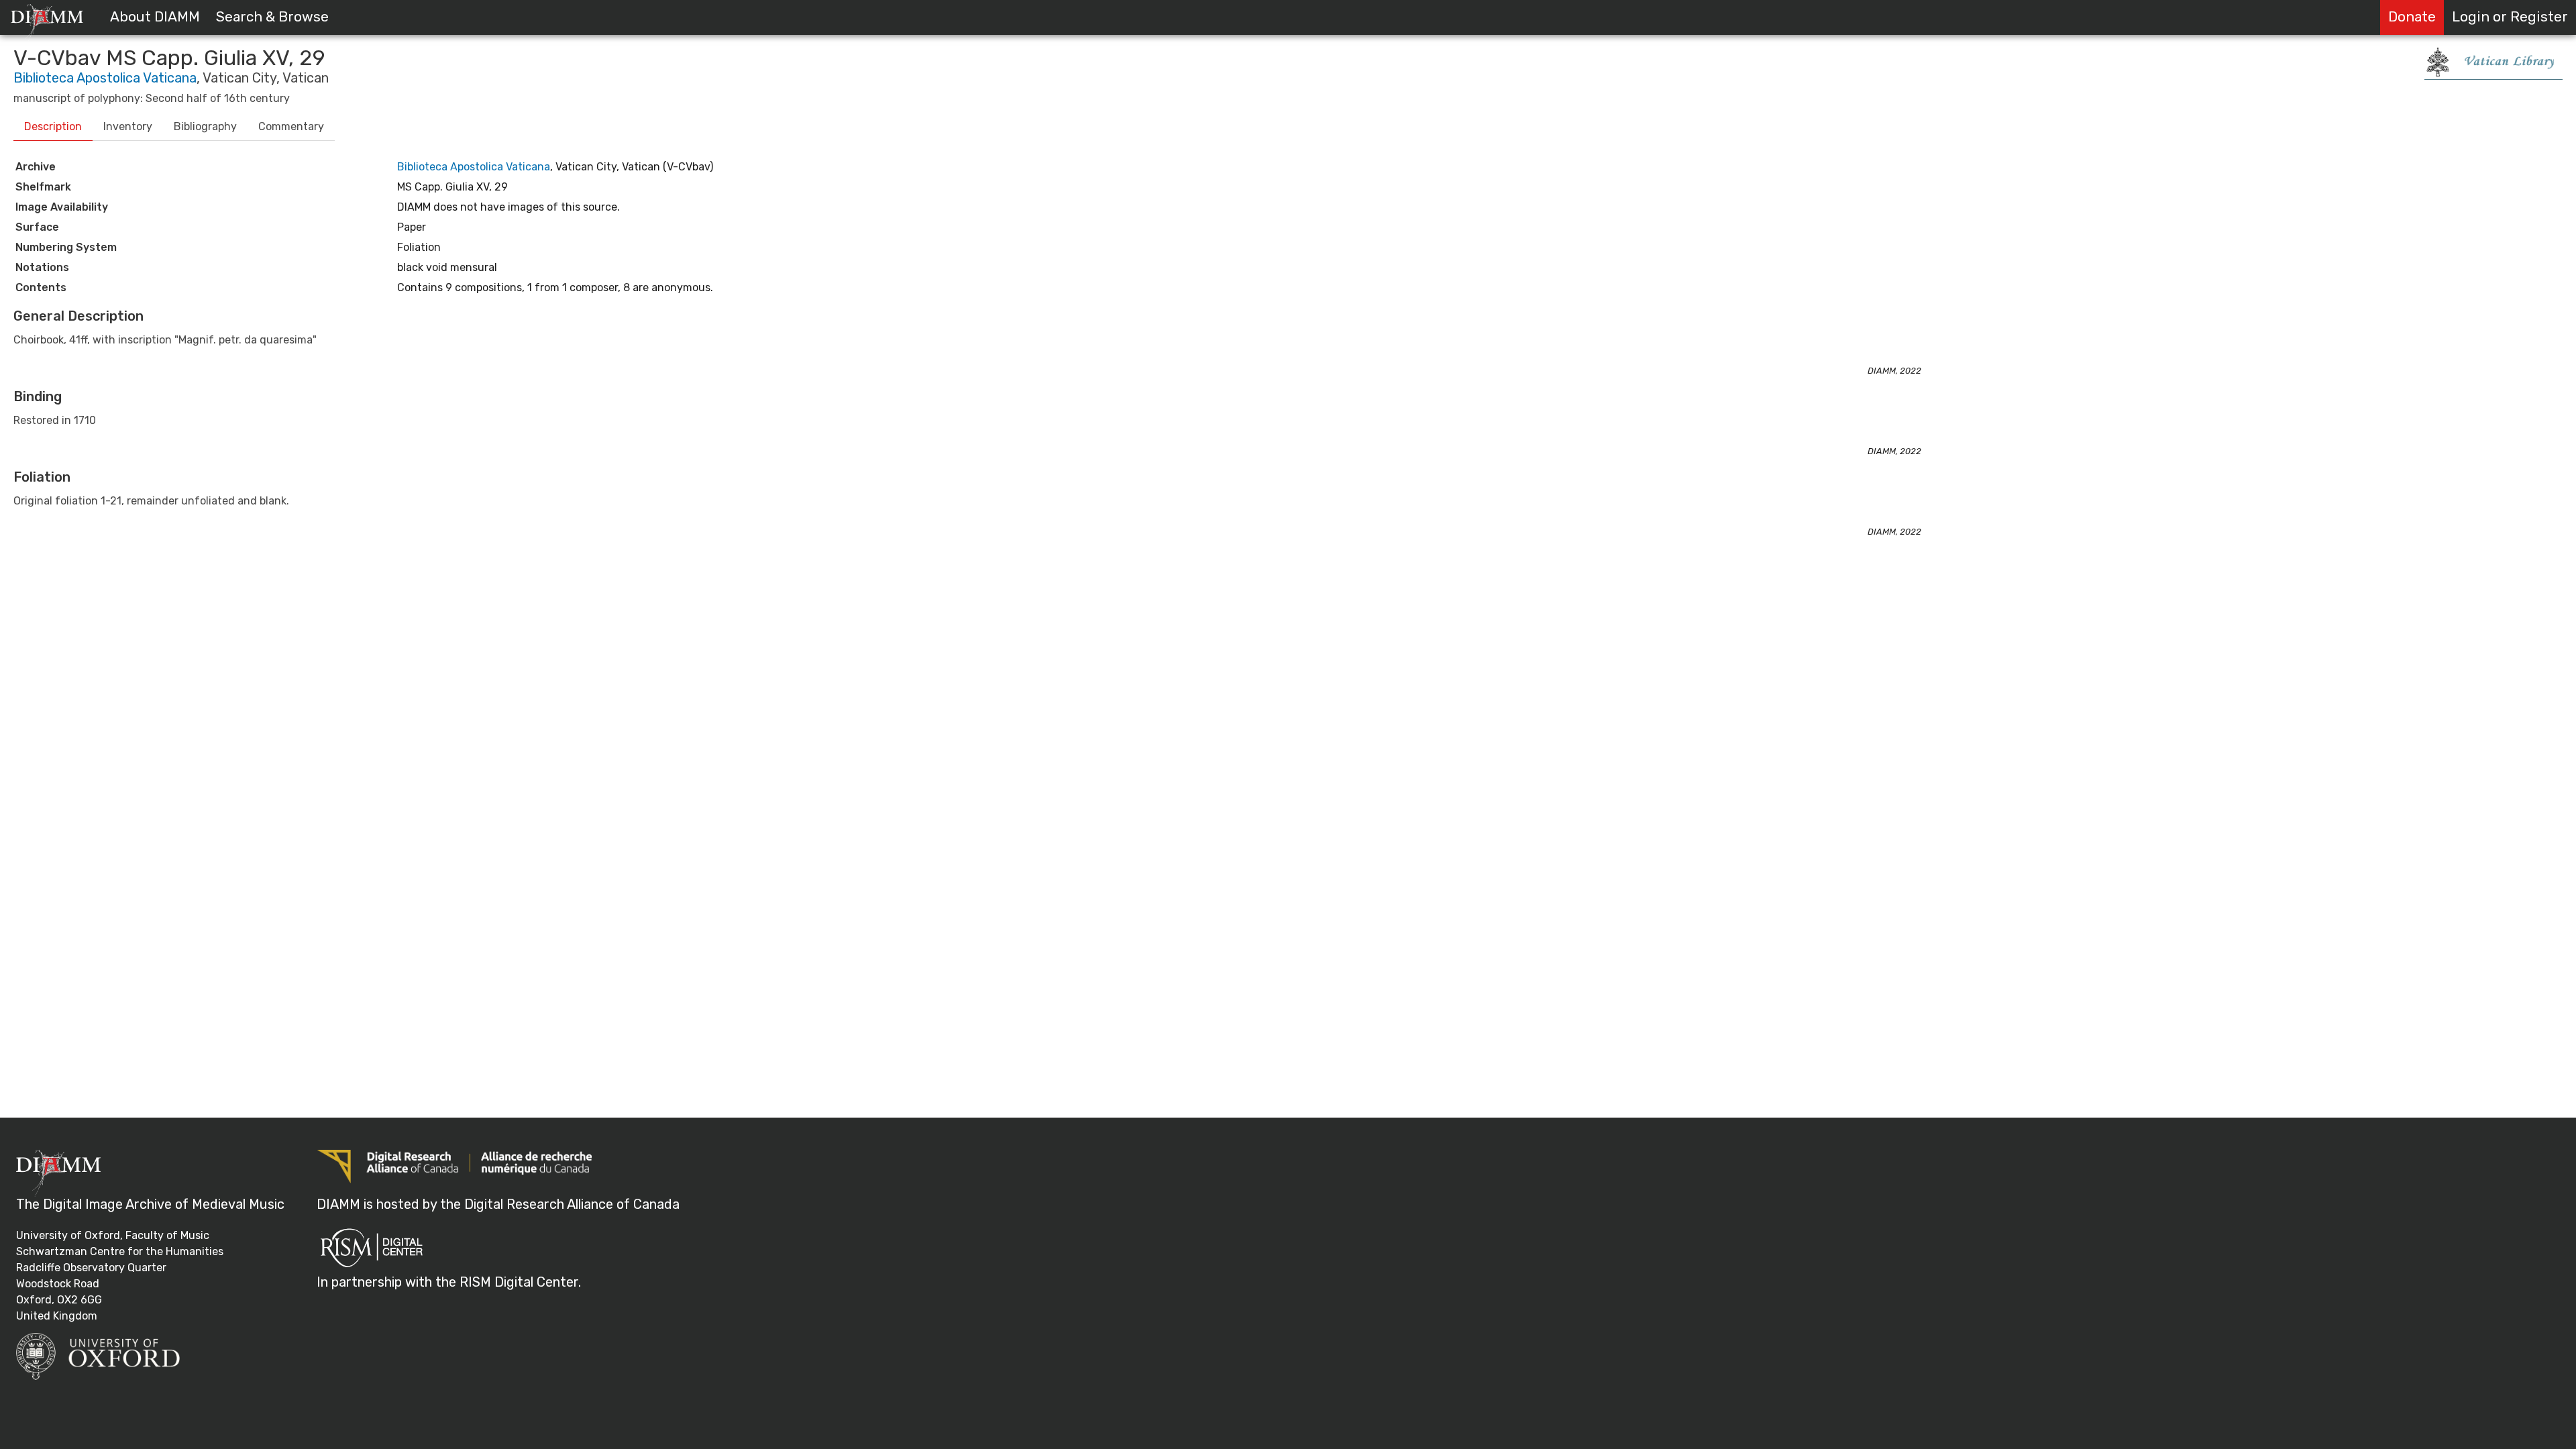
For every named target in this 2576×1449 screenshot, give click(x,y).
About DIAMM (155, 17)
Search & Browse (272, 17)
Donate (2412, 17)
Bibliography (205, 126)
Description (53, 126)
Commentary (291, 126)
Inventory (128, 126)
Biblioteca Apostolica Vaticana (105, 78)
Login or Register (2510, 17)
